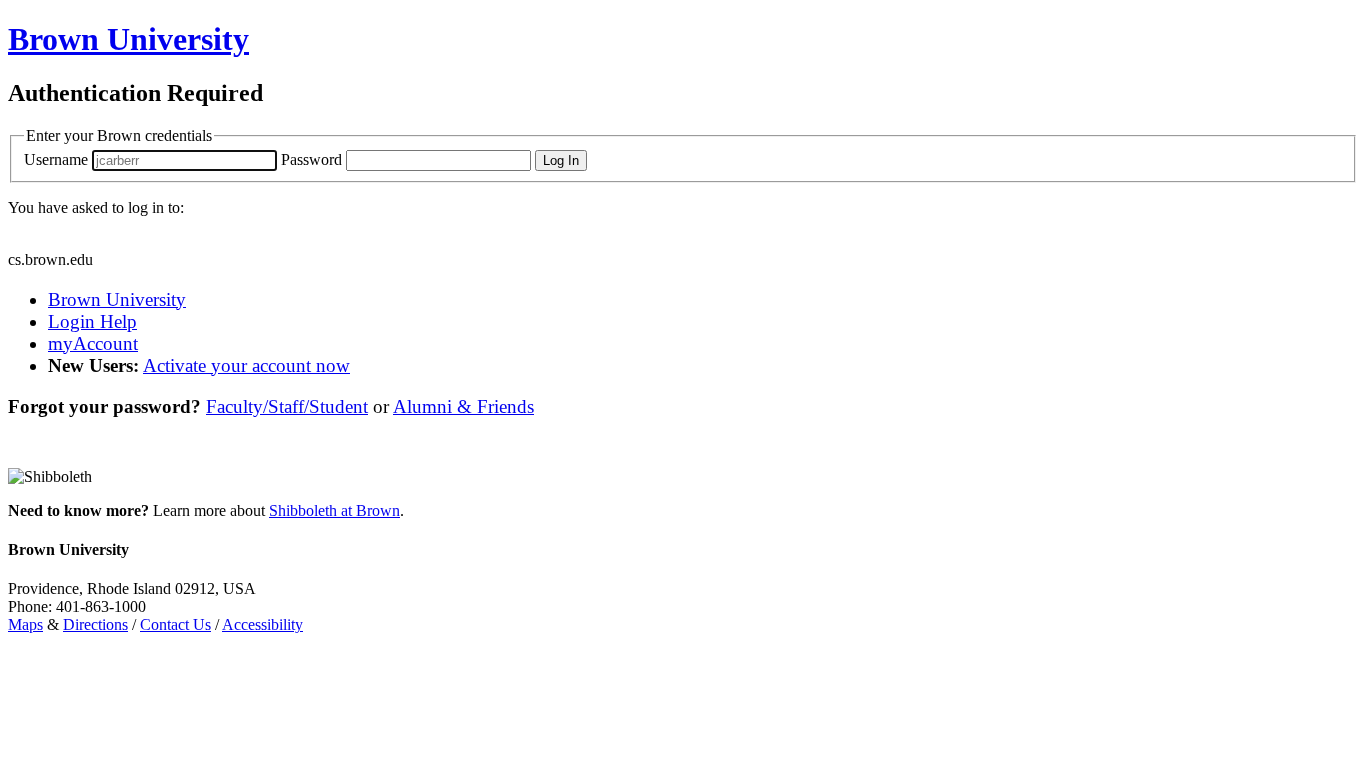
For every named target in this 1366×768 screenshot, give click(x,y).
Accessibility (262, 624)
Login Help (92, 321)
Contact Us (175, 624)
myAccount (93, 343)
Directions (95, 624)
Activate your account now (246, 365)
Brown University (117, 299)
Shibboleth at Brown (334, 510)
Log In (561, 160)
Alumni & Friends (463, 406)
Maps (25, 624)
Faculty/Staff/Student (287, 406)
